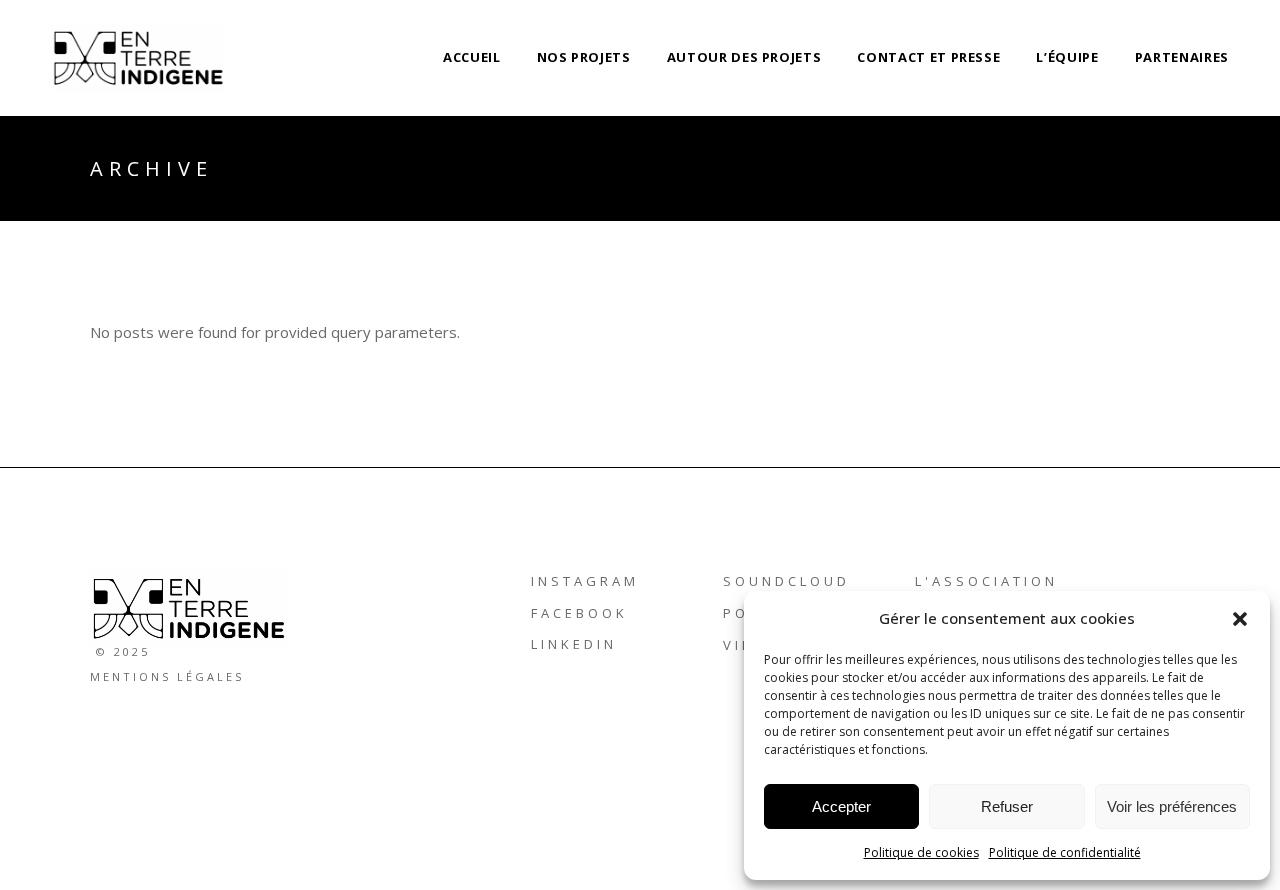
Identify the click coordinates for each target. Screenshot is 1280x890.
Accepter (841, 806)
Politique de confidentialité (1065, 852)
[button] (1240, 619)
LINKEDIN (574, 644)
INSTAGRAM (585, 581)
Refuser (1007, 806)
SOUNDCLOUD (786, 581)
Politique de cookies (921, 852)
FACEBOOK (579, 613)
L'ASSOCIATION (986, 581)
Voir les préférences (1172, 806)
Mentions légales (167, 676)
